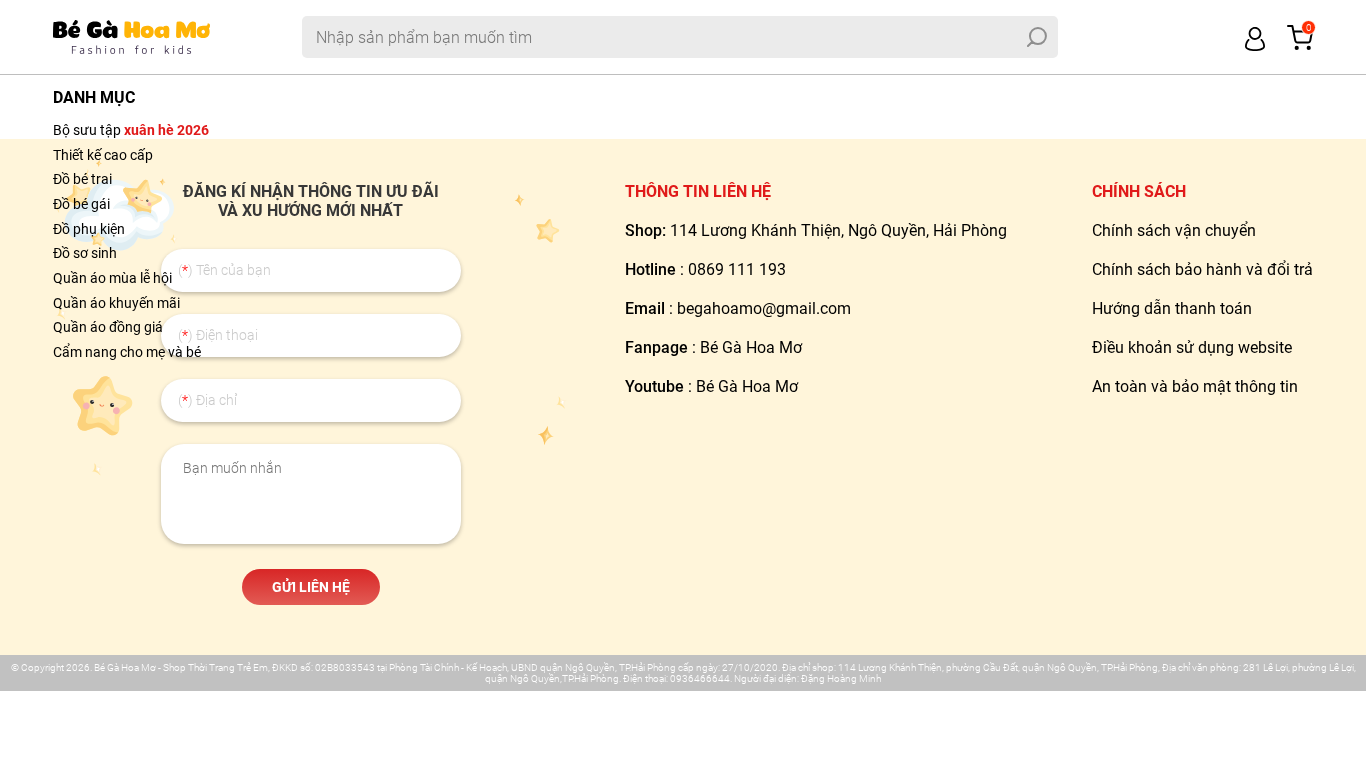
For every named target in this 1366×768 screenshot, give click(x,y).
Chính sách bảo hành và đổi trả (1202, 269)
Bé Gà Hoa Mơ (751, 347)
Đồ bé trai (82, 179)
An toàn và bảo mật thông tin (1195, 386)
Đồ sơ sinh (85, 253)
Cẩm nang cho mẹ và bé (127, 352)
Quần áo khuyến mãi (116, 303)
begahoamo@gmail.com (764, 308)
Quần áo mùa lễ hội (112, 278)
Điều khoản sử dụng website (1192, 347)
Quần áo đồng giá (108, 327)
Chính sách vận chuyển (1174, 230)
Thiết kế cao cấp (103, 155)
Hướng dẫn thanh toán (1172, 308)
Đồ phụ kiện (89, 229)
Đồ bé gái (81, 204)
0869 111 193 (737, 269)
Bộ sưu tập (131, 130)
